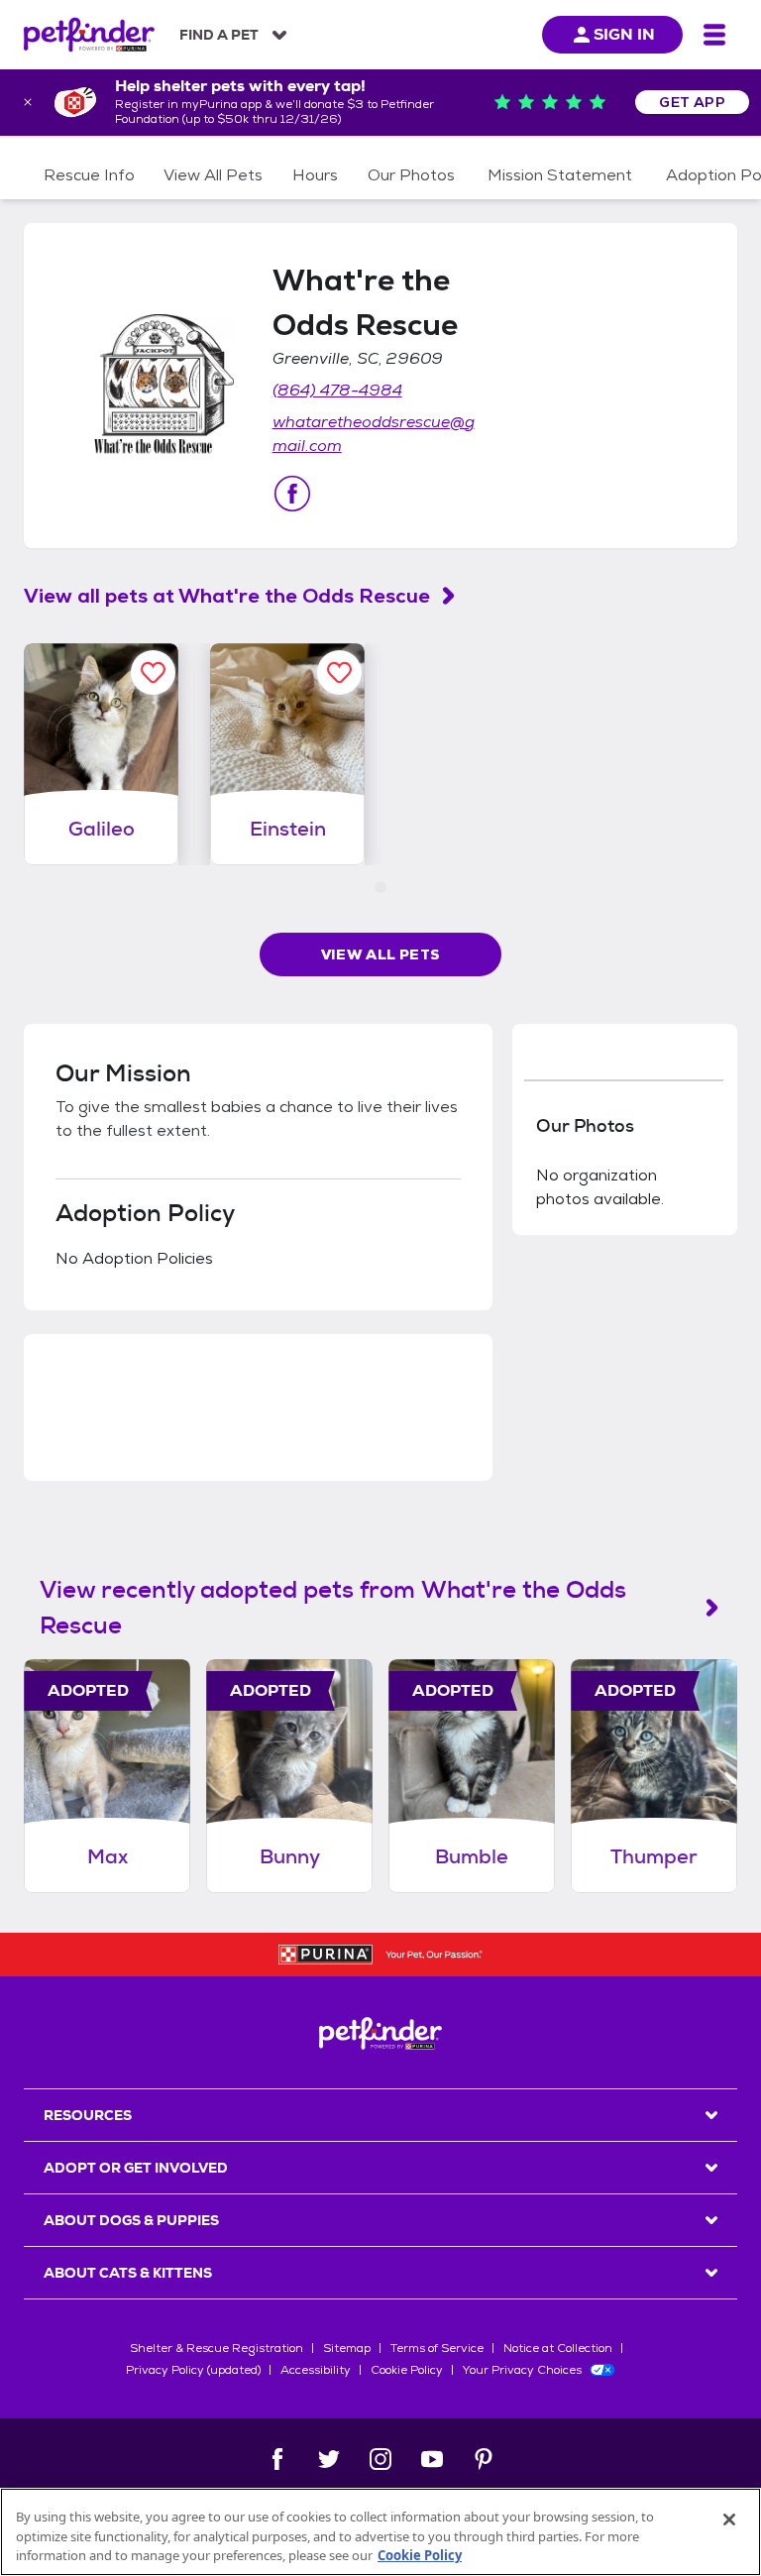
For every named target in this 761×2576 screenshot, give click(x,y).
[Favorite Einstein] (339, 672)
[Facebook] (277, 2459)
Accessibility (316, 2370)
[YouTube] (432, 2459)
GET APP (692, 102)
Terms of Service (437, 2348)
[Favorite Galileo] (153, 672)
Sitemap (347, 2348)
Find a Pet (219, 35)
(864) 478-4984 (337, 390)
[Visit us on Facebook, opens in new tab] (292, 494)
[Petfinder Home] (89, 35)
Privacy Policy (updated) (193, 2370)
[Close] (729, 2520)
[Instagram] (380, 2459)
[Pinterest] (484, 2459)
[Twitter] (329, 2459)
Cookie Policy (407, 2370)
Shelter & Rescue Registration (217, 2348)
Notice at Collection (558, 2348)
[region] (380, 2532)
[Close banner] (28, 102)
